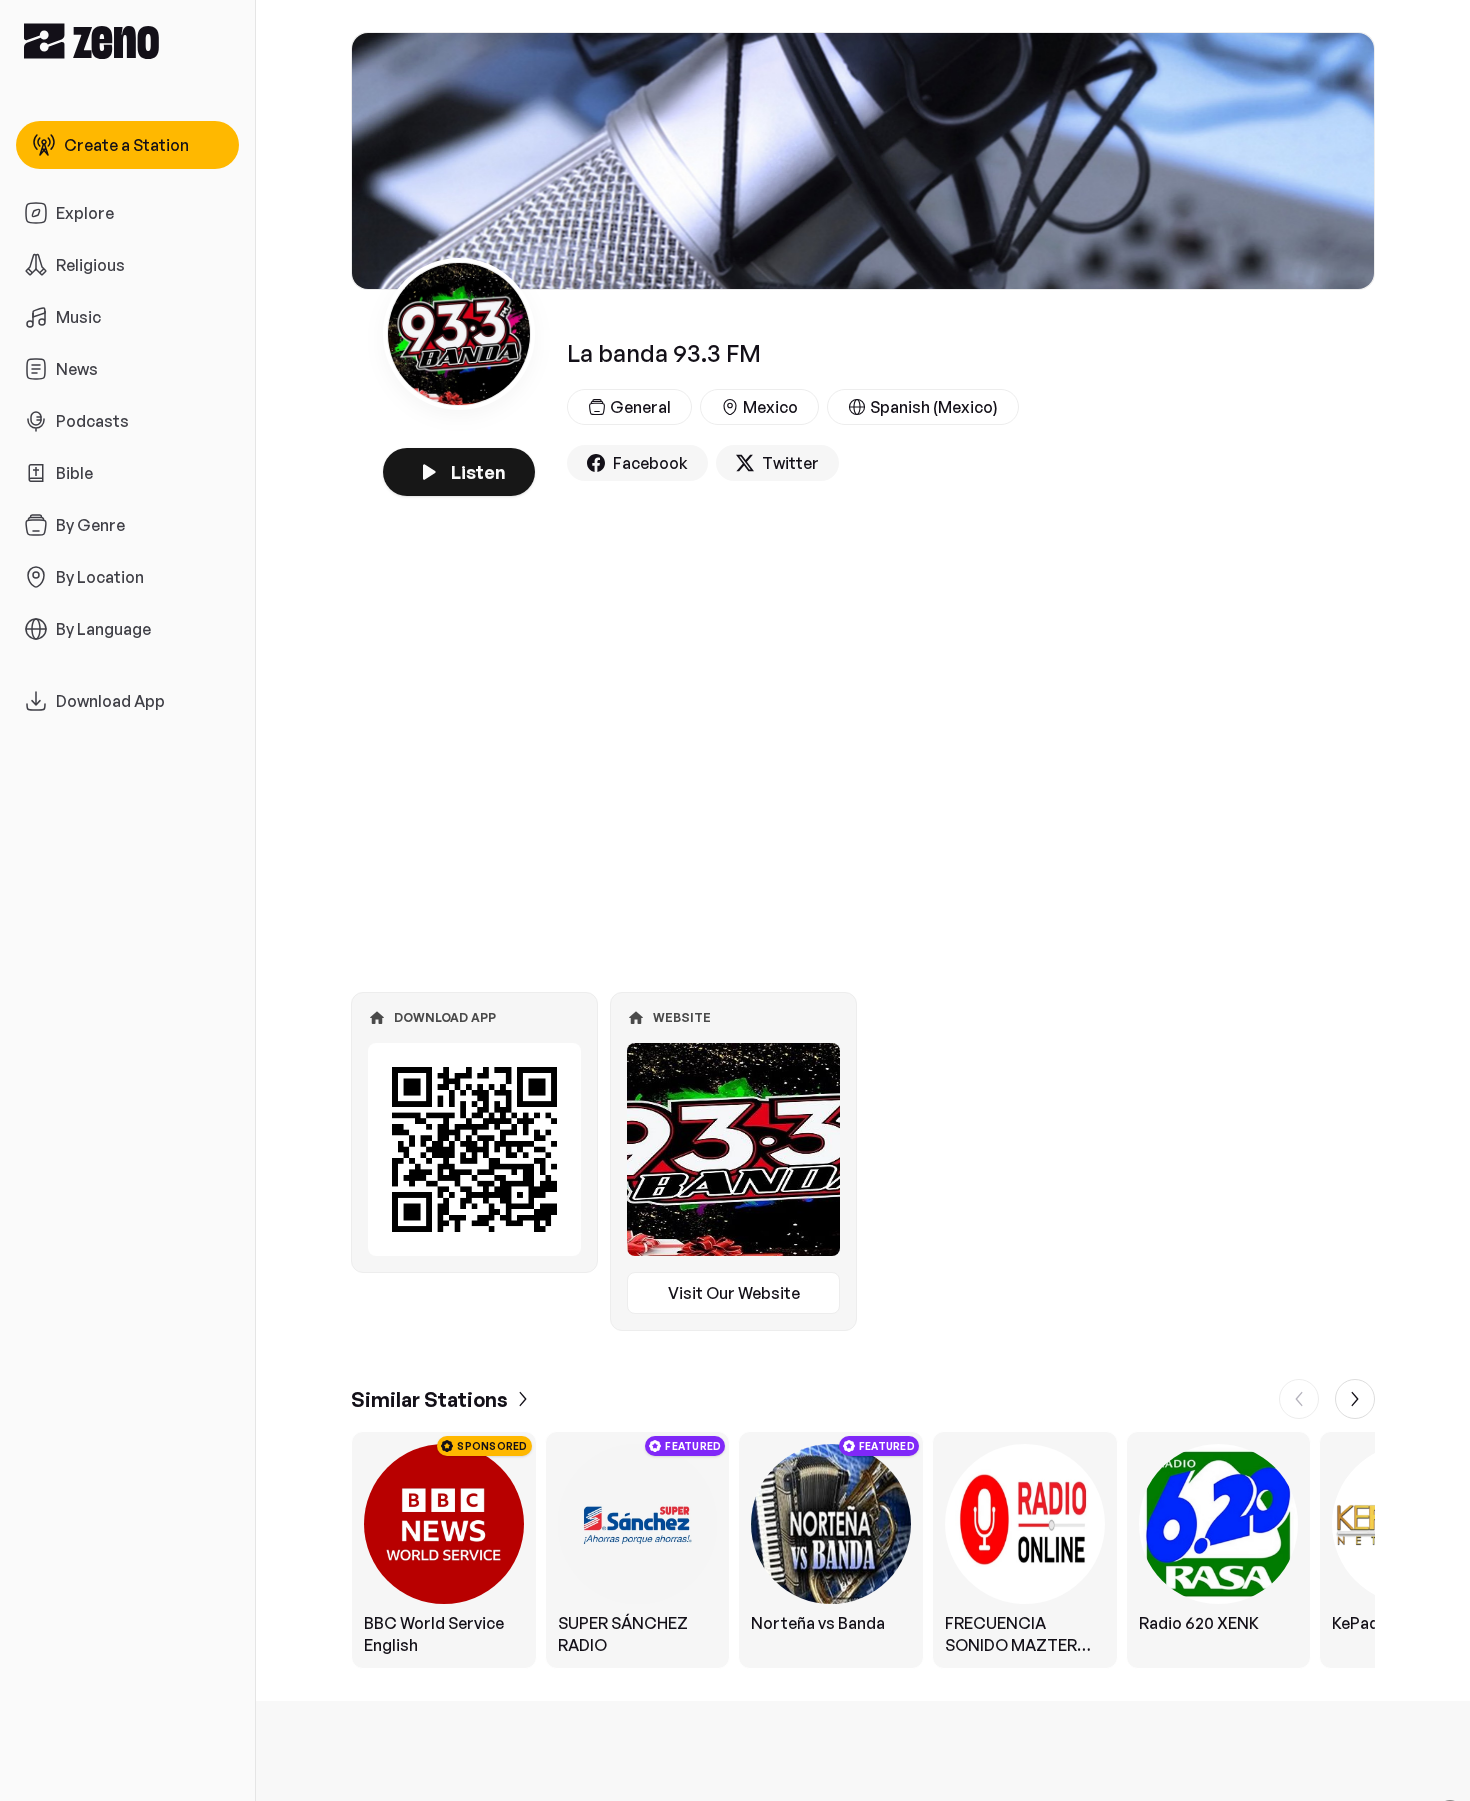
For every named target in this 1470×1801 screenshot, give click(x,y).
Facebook (650, 463)
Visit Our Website (734, 1293)
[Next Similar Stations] (1355, 1399)
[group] (863, 1550)
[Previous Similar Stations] (1299, 1399)
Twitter (790, 463)
